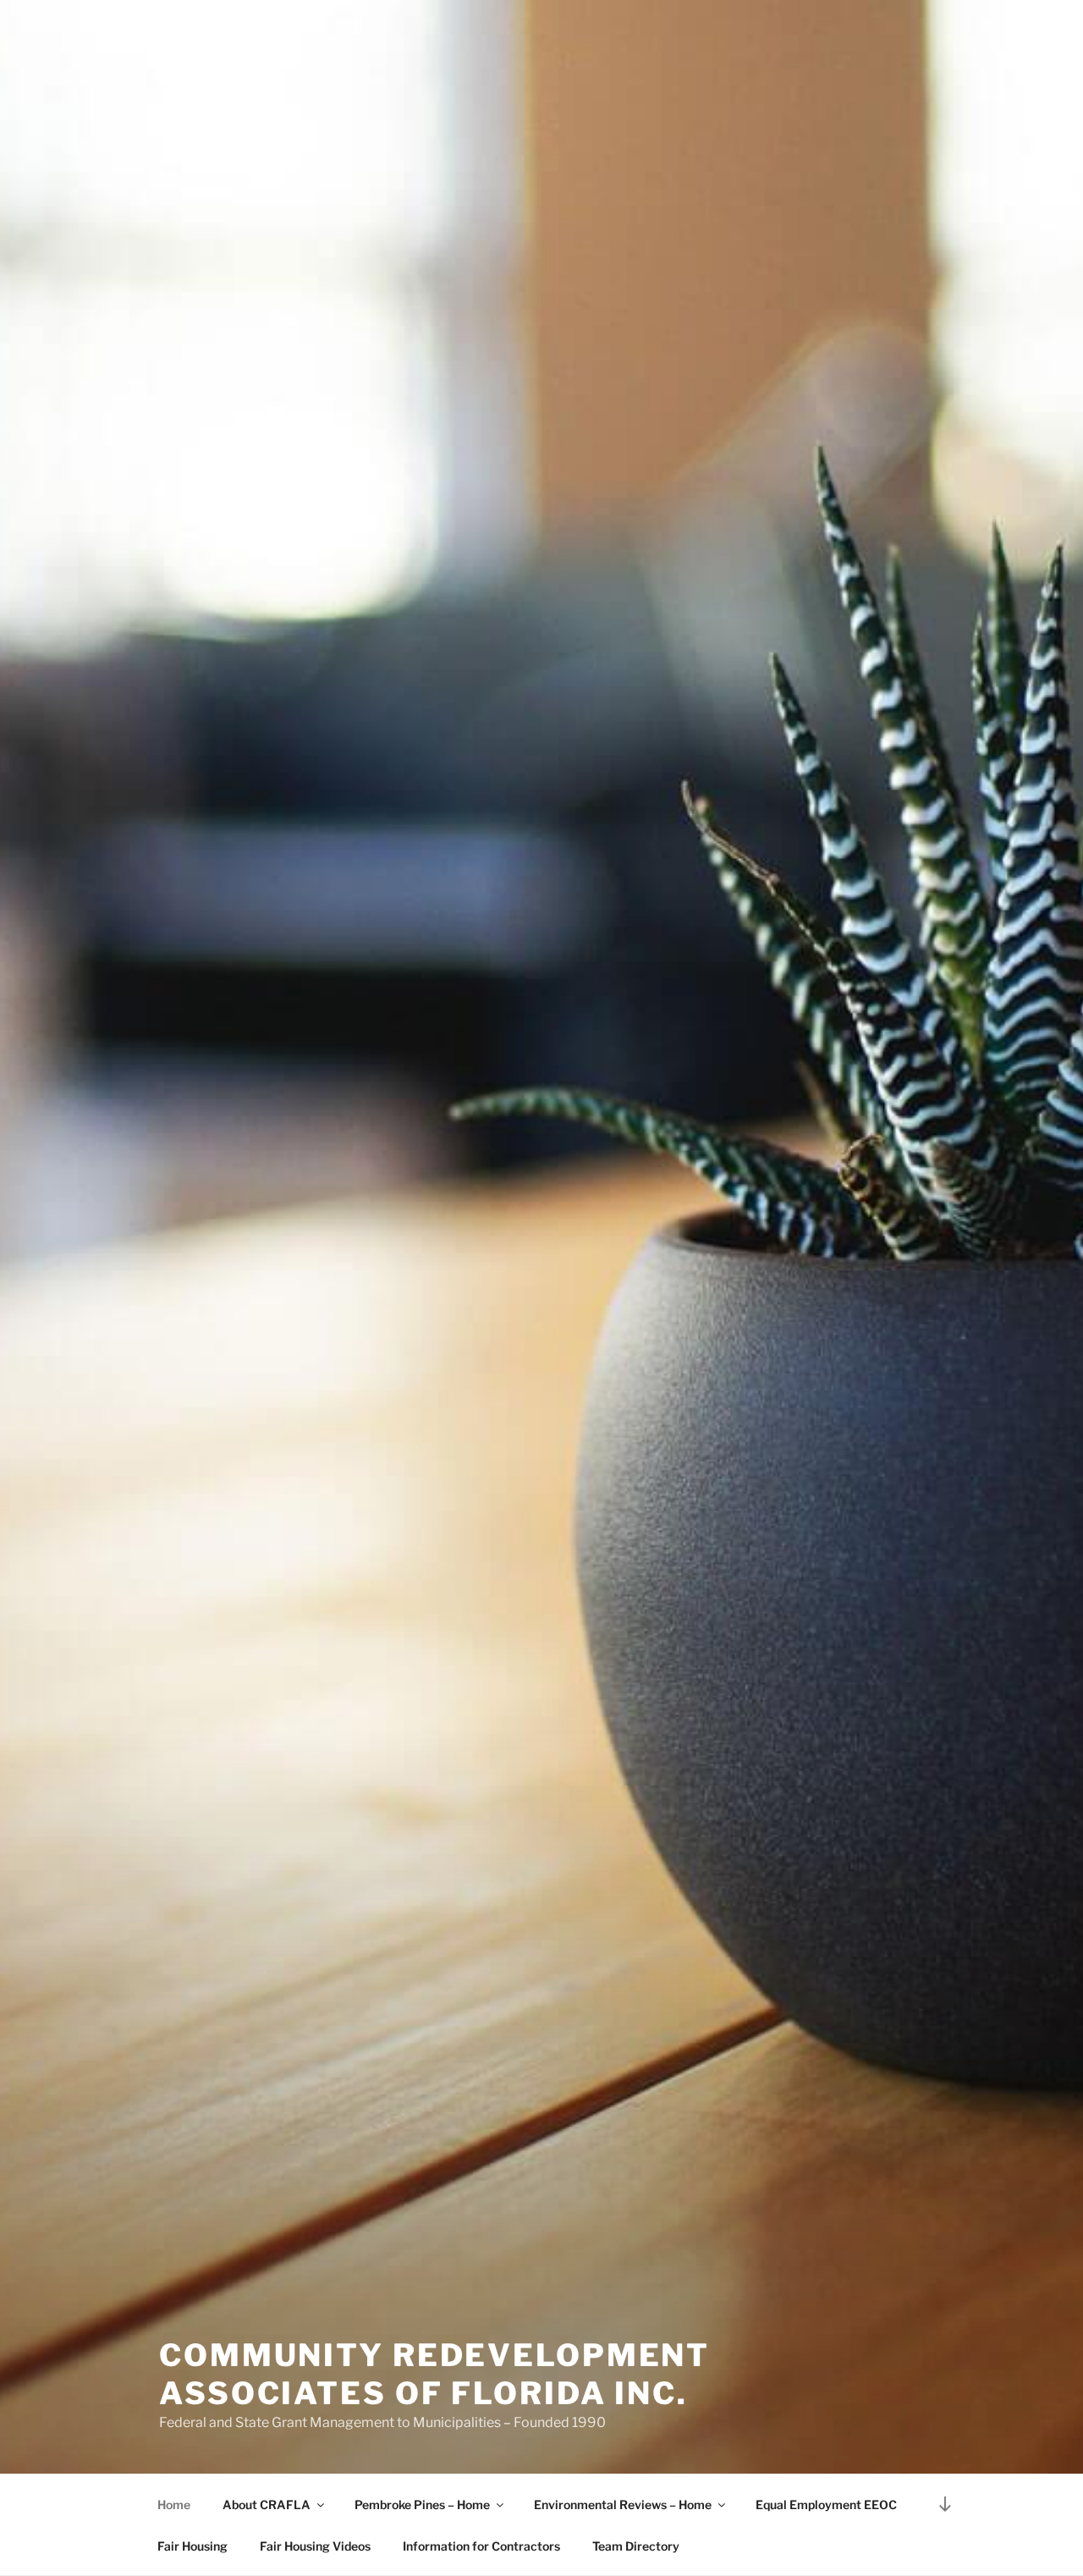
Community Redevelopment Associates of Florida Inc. (434, 2374)
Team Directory (636, 2546)
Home (174, 2504)
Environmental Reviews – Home (623, 2504)
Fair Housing (192, 2546)
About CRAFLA (267, 2504)
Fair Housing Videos (315, 2546)
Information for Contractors (481, 2546)
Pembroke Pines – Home (422, 2504)
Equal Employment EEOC (826, 2504)
